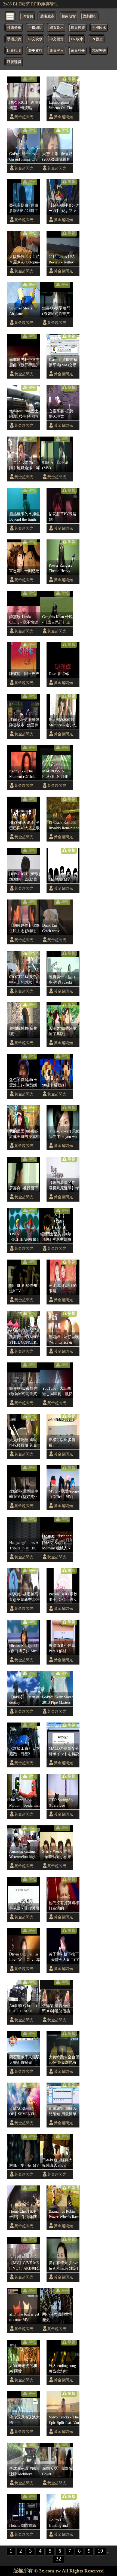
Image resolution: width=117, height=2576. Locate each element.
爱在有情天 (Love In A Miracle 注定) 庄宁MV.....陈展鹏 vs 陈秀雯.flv (64, 2266)
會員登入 (57, 51)
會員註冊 (78, 51)
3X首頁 (27, 16)
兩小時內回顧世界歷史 (57, 2317)
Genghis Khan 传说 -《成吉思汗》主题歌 (57, 620)
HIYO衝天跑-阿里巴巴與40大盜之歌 (24, 825)
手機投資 (14, 39)
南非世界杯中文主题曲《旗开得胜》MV (24, 363)
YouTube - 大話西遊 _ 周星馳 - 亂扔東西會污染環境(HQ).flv (57, 1391)
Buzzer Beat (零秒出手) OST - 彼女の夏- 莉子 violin (63, 1597)
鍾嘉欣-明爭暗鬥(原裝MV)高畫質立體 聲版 (56, 311)
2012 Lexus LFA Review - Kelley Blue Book (62, 260)
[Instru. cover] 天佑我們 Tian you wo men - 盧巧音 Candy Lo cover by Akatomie (64, 1134)
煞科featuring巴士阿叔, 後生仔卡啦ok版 (24, 414)
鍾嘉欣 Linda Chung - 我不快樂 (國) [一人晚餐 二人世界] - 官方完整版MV (24, 620)
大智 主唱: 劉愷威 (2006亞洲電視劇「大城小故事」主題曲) (57, 157)
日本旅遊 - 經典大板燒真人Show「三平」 (57, 2163)
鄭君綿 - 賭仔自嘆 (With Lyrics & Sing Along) (64, 1340)
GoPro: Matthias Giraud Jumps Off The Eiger (23, 157)
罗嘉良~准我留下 (24, 1188)
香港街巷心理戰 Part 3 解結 (62, 1648)
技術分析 (14, 28)
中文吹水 (35, 39)
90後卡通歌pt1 (54, 1085)
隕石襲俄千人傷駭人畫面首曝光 (24, 2060)
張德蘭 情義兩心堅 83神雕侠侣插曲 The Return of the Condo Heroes (56, 2009)
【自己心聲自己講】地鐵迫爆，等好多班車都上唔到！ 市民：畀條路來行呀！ (24, 465)
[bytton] (10, 16)
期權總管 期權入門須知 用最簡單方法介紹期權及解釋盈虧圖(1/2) (64, 2111)
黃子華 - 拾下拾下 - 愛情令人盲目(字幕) (64, 1957)
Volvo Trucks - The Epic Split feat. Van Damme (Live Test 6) (64, 2420)
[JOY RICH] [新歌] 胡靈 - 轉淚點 (25, 105)
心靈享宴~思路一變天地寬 (63, 414)
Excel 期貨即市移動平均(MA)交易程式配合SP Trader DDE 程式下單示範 (64, 363)
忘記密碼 (99, 51)
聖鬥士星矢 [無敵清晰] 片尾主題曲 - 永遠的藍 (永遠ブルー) (57, 1237)
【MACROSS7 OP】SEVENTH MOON (23, 2111)
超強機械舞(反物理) (23, 1031)
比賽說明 (14, 51)
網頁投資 (78, 28)
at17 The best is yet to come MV (24, 2317)
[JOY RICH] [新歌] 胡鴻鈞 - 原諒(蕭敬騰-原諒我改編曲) (25, 877)
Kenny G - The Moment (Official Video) (23, 774)
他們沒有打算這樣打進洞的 (64, 1905)
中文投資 (57, 39)
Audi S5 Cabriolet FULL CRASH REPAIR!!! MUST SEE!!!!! (24, 2009)
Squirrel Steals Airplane (21, 311)
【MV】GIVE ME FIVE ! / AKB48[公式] (25, 2266)
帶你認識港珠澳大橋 (24, 2420)
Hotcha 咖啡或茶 (23, 2525)
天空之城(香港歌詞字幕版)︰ (63, 1031)
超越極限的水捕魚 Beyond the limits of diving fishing (24, 517)
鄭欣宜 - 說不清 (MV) (55, 465)
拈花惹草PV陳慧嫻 (63, 517)
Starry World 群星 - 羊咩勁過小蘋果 (57, 1854)
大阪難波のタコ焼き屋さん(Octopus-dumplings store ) (24, 260)
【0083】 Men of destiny (24, 1700)
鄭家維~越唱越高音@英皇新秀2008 (24, 1597)
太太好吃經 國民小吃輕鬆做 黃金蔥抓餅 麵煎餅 (23, 1443)
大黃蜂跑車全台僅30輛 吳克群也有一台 (64, 2060)
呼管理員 (14, 62)
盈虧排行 (90, 16)
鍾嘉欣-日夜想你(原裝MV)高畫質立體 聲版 (23, 1391)
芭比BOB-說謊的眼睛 (63, 1288)
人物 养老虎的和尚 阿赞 (23, 2368)
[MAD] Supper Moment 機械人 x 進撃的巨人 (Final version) (57, 1546)
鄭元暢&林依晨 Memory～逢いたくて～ (64, 723)
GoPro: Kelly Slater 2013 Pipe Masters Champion (58, 1700)
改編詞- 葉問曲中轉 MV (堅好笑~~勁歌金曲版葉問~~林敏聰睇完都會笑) (25, 1494)
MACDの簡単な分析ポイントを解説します (64, 1751)
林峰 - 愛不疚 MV (24, 2165)
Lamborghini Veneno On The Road (61, 105)
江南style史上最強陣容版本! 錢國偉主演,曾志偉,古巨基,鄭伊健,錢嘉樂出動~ (24, 723)
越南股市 (47, 16)
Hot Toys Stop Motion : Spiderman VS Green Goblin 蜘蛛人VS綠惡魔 (25, 1803)
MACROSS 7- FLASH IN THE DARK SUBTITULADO (56, 774)
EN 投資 (97, 39)
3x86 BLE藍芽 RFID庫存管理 (31, 4)
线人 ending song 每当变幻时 (62, 2368)
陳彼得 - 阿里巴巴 (24, 674)
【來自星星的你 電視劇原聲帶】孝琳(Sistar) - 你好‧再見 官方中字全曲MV (64, 1186)
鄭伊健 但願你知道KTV (23, 1288)
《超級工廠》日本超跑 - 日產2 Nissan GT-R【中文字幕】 (24, 1751)
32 (59, 2559)
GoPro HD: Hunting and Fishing (58, 2523)
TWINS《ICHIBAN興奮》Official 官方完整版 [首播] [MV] (25, 1237)
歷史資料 (35, 51)
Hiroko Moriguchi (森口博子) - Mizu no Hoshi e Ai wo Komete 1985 (24, 1648)
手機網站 (35, 28)
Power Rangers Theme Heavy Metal (60, 568)
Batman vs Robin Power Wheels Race (64, 2214)
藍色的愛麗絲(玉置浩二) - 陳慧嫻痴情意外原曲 (23, 1083)
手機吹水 (99, 28)
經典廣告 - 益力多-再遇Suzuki (62, 980)
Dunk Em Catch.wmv (51, 928)
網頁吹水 (57, 28)
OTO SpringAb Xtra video (61, 1803)
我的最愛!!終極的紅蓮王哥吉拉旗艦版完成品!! (24, 1134)
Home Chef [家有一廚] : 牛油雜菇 (23, 2214)
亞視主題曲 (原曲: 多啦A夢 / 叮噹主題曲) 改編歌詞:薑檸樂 (24, 208)
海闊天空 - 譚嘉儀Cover (57, 2471)
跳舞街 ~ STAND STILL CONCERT (24, 1340)
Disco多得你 (59, 674)
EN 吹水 (77, 39)
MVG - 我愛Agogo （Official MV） (64, 1494)
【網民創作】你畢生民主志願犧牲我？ (24, 928)
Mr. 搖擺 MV (59, 879)
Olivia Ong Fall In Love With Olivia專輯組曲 (25, 1957)
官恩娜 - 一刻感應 (24, 571)
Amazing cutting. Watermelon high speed (23, 1854)
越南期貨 (69, 16)
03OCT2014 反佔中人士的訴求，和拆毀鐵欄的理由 (24, 980)
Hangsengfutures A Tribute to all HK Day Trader (24, 1546)
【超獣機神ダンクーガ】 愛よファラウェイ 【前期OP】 (64, 208)
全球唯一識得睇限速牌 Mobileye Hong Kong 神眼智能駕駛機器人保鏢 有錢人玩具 (24, 2471)
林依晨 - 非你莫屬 (24, 1908)
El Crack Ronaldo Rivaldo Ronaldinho (64, 825)
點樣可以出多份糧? (62, 1442)
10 (100, 2551)
